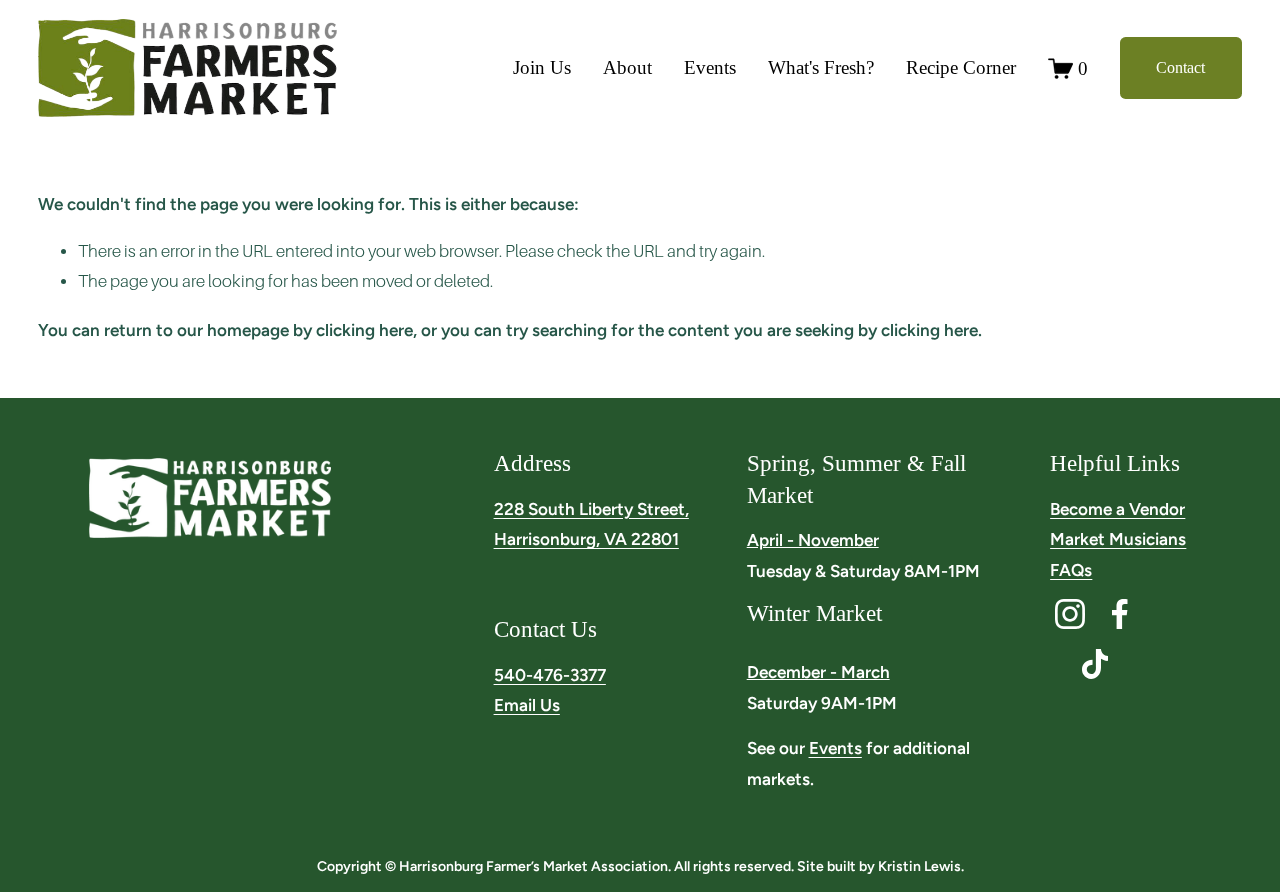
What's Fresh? (821, 67)
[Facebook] (1120, 614)
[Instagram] (1070, 614)
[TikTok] (1095, 664)
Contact (1180, 67)
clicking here (364, 330)
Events (710, 67)
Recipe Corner (961, 67)
